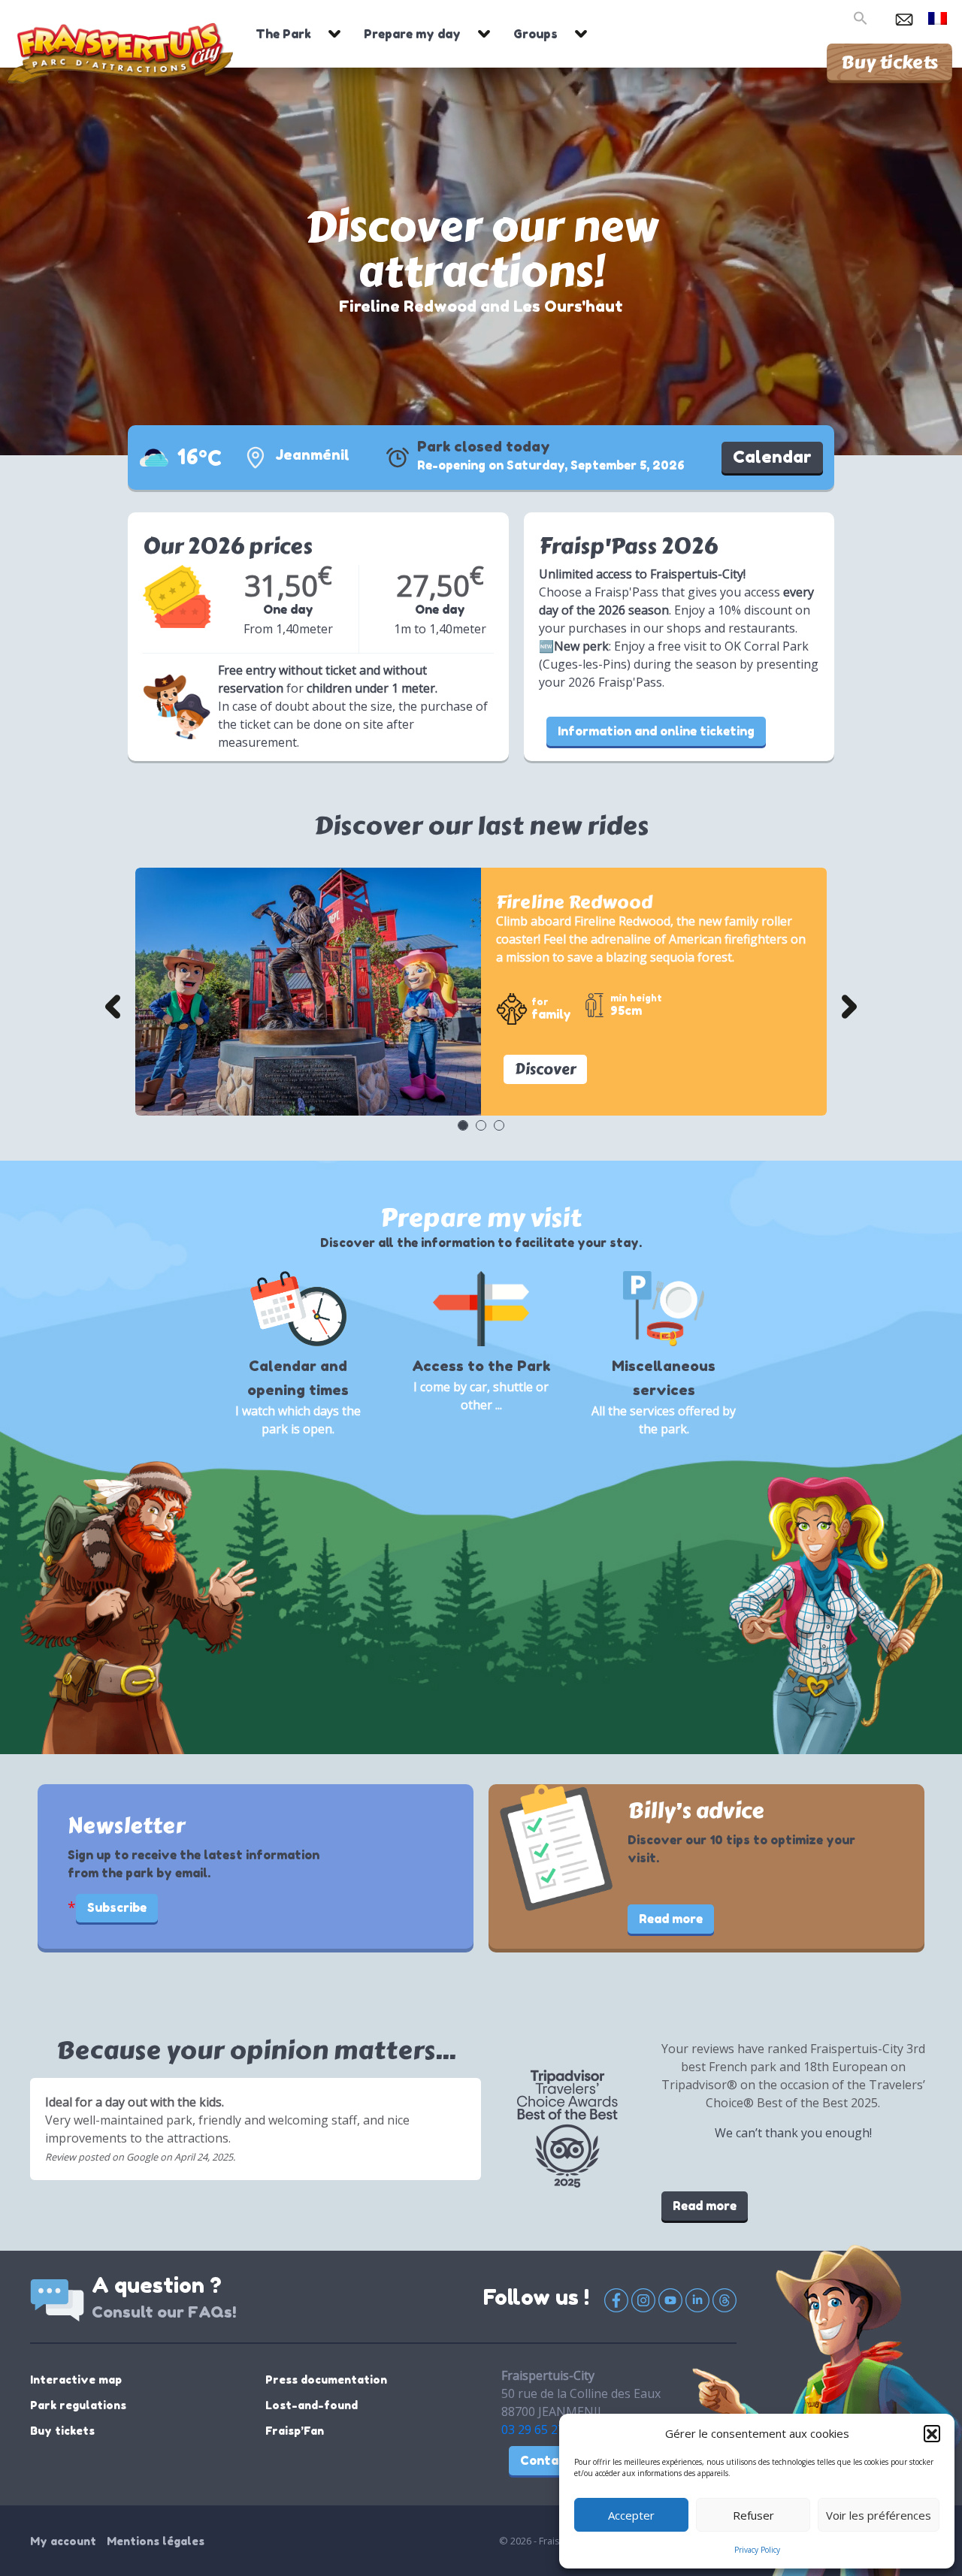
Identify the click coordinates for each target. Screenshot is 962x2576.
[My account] (880, 17)
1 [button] (462, 1125)
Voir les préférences (879, 2515)
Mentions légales (156, 2541)
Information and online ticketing (656, 731)
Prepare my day (412, 34)
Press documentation (326, 2380)
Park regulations (78, 2405)
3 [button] (498, 1125)
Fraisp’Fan (295, 2431)
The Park (283, 34)
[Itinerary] (256, 458)
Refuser (753, 2515)
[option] (481, 992)
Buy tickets (889, 62)
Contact (546, 2460)
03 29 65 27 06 (541, 2430)
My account (63, 2541)
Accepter (631, 2515)
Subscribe (117, 1907)
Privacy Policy (757, 2550)
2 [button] (480, 1125)
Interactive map (76, 2380)
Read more (671, 1919)
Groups (535, 34)
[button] (932, 2433)
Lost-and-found (312, 2405)
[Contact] (904, 17)
